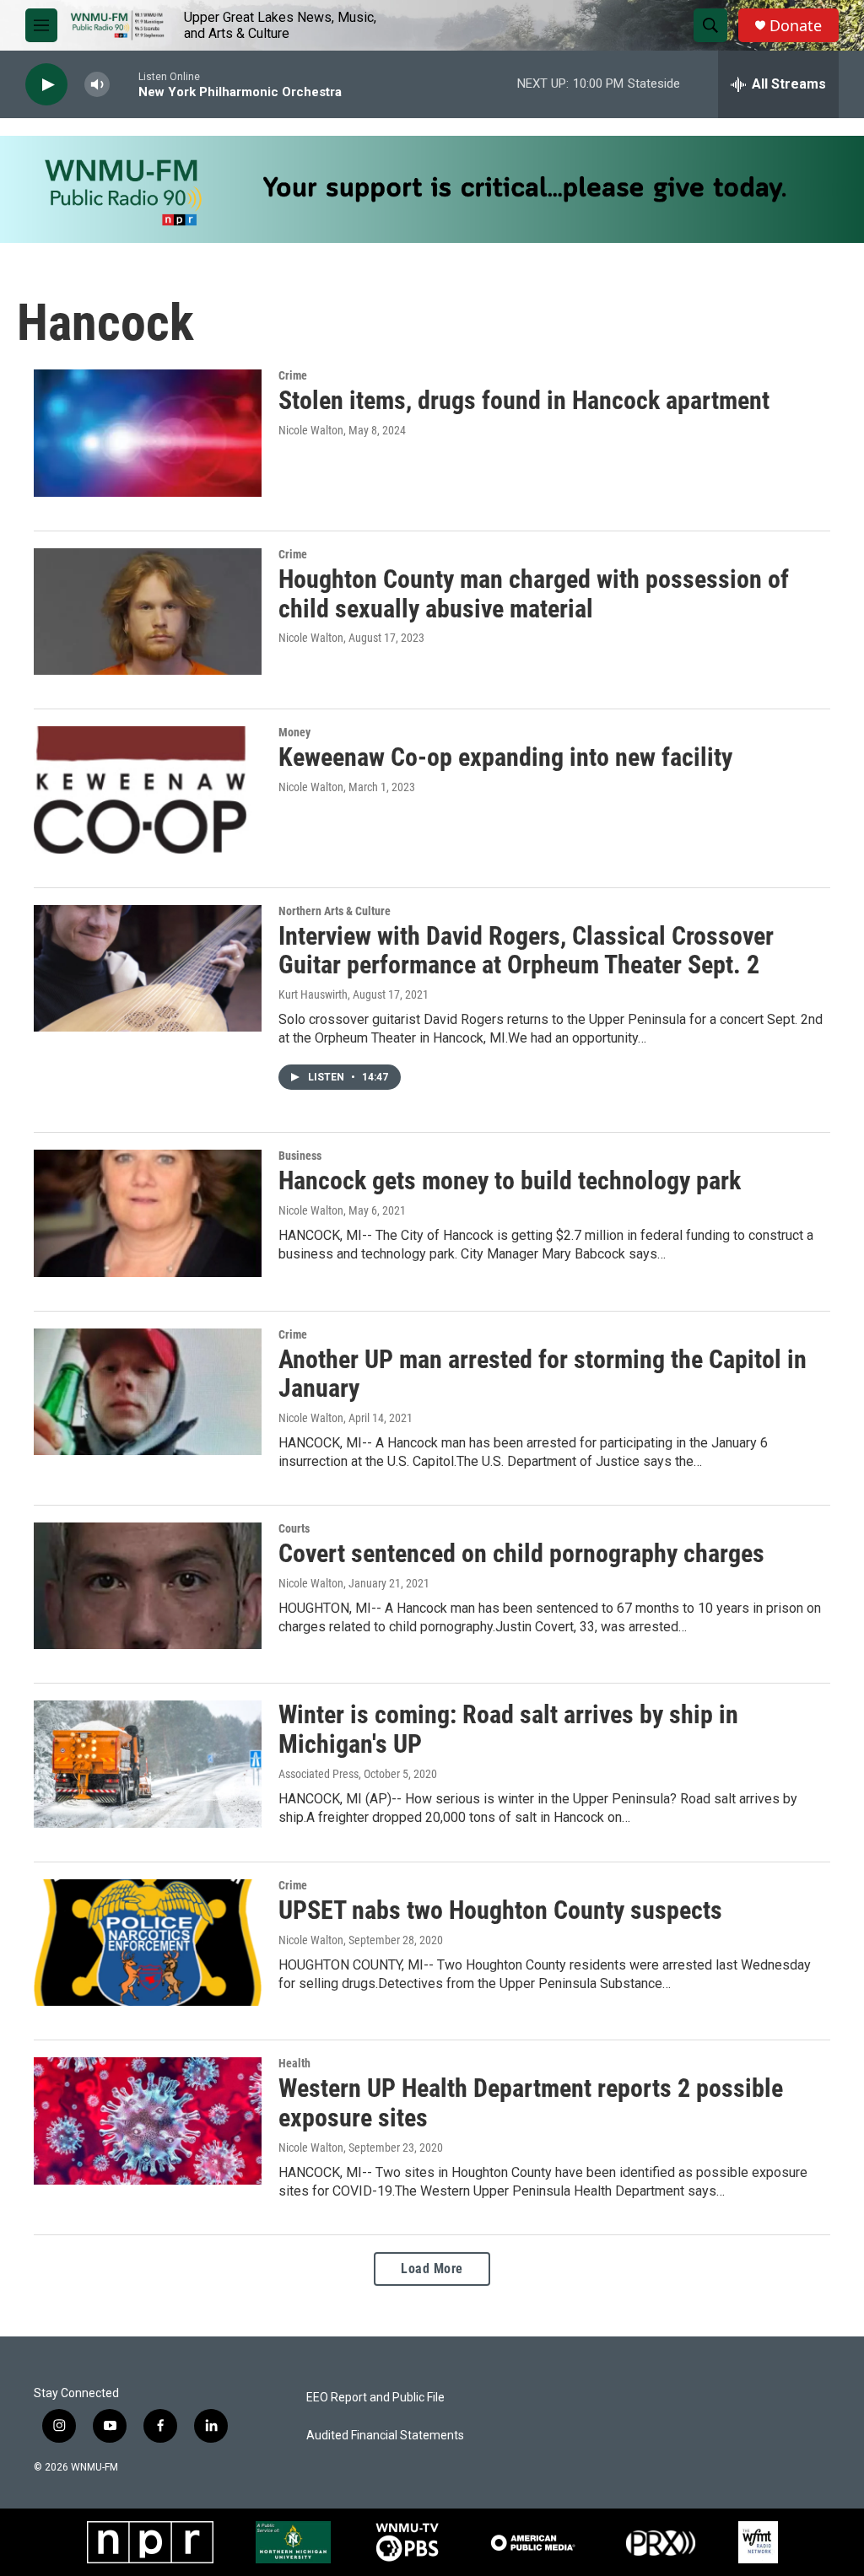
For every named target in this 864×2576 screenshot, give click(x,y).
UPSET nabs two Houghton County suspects (500, 1910)
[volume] (97, 85)
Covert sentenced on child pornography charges (521, 1553)
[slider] (124, 84)
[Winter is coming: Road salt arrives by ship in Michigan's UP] (148, 1764)
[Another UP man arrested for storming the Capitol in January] (148, 1392)
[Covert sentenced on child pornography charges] (148, 1586)
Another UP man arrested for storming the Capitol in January (543, 1374)
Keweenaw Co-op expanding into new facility (505, 757)
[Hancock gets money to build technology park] (148, 1213)
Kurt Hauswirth (313, 994)
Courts (294, 1528)
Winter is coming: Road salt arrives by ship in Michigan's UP (508, 1729)
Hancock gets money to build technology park (510, 1180)
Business (300, 1156)
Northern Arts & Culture (335, 911)
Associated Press (319, 1774)
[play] (46, 85)
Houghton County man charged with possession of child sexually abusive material (534, 594)
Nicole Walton (311, 430)
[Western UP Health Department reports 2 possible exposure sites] (148, 2121)
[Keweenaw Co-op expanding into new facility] (148, 790)
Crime (293, 375)
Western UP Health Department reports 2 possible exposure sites (531, 2103)
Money (294, 732)
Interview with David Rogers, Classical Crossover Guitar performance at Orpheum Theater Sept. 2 (526, 951)
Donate (796, 26)
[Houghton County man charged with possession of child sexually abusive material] (148, 612)
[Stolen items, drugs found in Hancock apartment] (148, 433)
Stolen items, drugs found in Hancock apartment (524, 400)
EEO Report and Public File (375, 2398)
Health (294, 2063)
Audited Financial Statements (385, 2436)
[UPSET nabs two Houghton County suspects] (148, 1943)
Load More (432, 2269)
